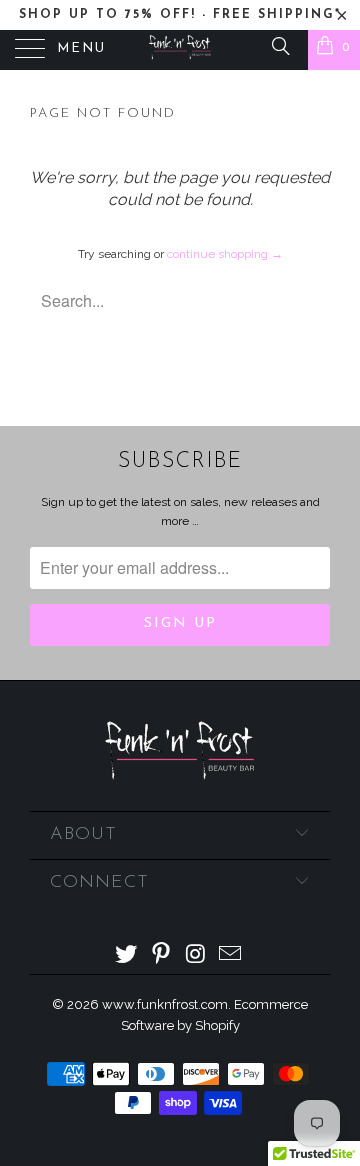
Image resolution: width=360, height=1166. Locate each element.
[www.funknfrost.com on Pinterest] (162, 955)
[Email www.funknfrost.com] (231, 955)
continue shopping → (225, 254)
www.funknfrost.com (165, 1004)
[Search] (279, 45)
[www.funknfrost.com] (180, 50)
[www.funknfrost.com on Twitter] (127, 955)
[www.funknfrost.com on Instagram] (197, 955)
